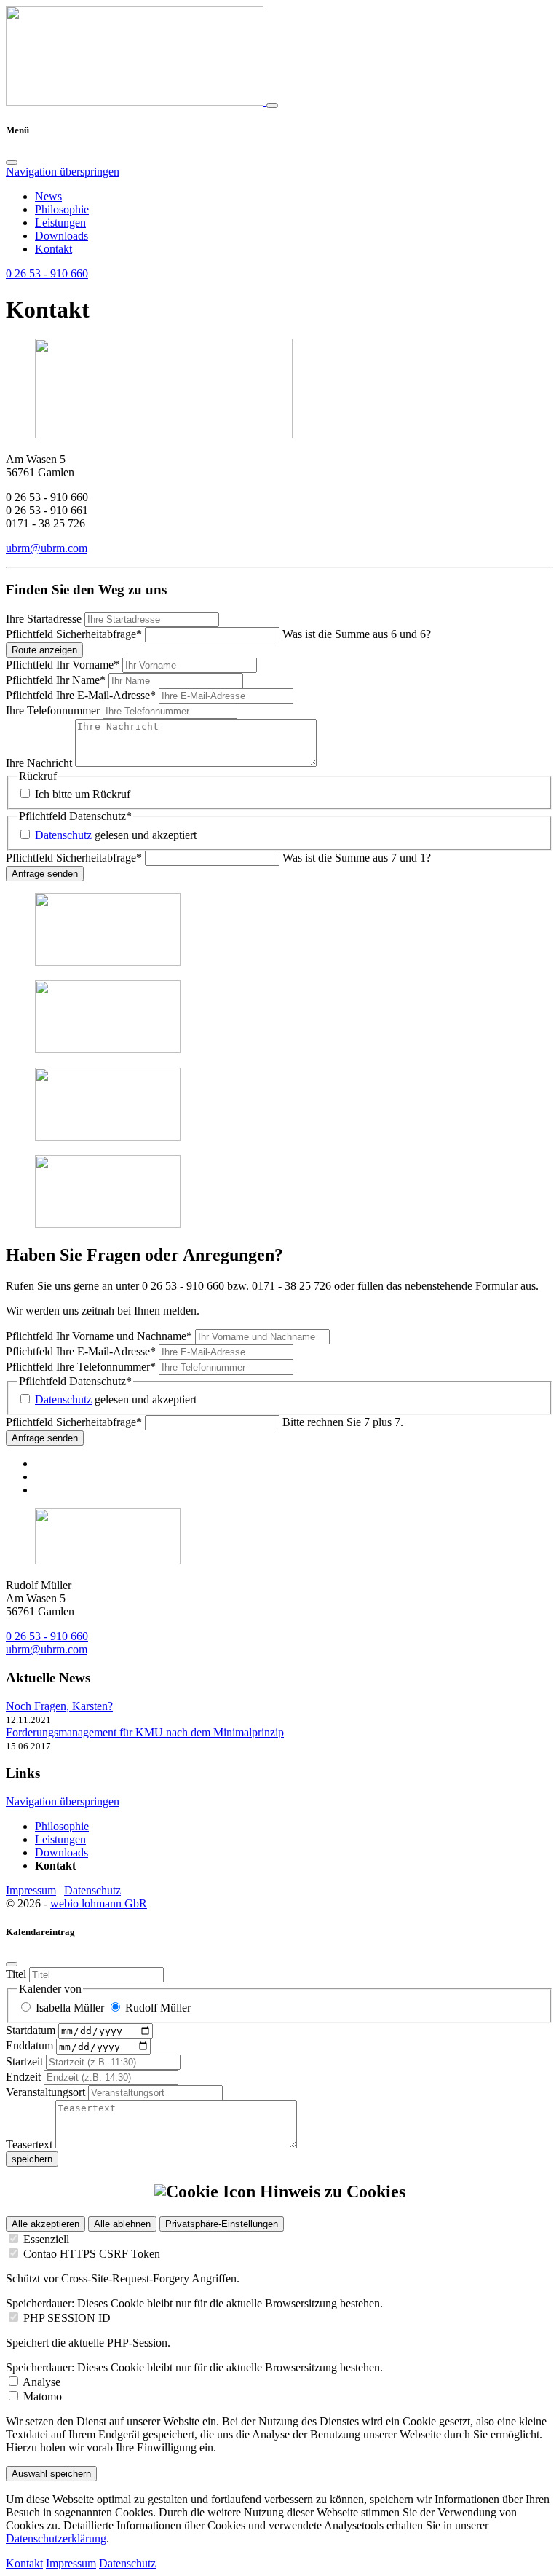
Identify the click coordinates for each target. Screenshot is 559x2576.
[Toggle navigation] (272, 106)
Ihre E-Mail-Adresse (81, 695)
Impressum (31, 1890)
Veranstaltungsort (47, 2092)
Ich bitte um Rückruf (83, 794)
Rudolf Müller (158, 2008)
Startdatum (32, 2030)
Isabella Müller (70, 2008)
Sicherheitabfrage (74, 634)
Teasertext (31, 2144)
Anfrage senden (45, 874)
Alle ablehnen (122, 2224)
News (48, 196)
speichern (32, 2159)
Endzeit (25, 2077)
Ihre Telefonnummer (54, 710)
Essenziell (46, 2239)
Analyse (41, 2382)
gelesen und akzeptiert (116, 835)
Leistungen (60, 222)
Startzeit (26, 2061)
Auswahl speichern (51, 2474)
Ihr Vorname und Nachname (99, 1336)
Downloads (62, 236)
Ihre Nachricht (40, 763)
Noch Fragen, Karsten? (59, 1706)
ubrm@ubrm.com (47, 548)
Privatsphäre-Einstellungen (222, 2224)
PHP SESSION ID (67, 2318)
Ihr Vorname (63, 665)
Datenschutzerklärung (56, 2538)
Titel (17, 1974)
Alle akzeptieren (45, 2224)
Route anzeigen (44, 650)
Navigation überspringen (63, 172)
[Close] (12, 162)
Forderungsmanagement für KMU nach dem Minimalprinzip (145, 1732)
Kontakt (53, 249)
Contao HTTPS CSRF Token (92, 2254)
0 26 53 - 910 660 (47, 1636)
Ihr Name (56, 680)
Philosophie (62, 209)
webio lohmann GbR (99, 1903)
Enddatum (31, 2046)
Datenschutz (63, 835)
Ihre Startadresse (45, 619)
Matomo (43, 2396)
